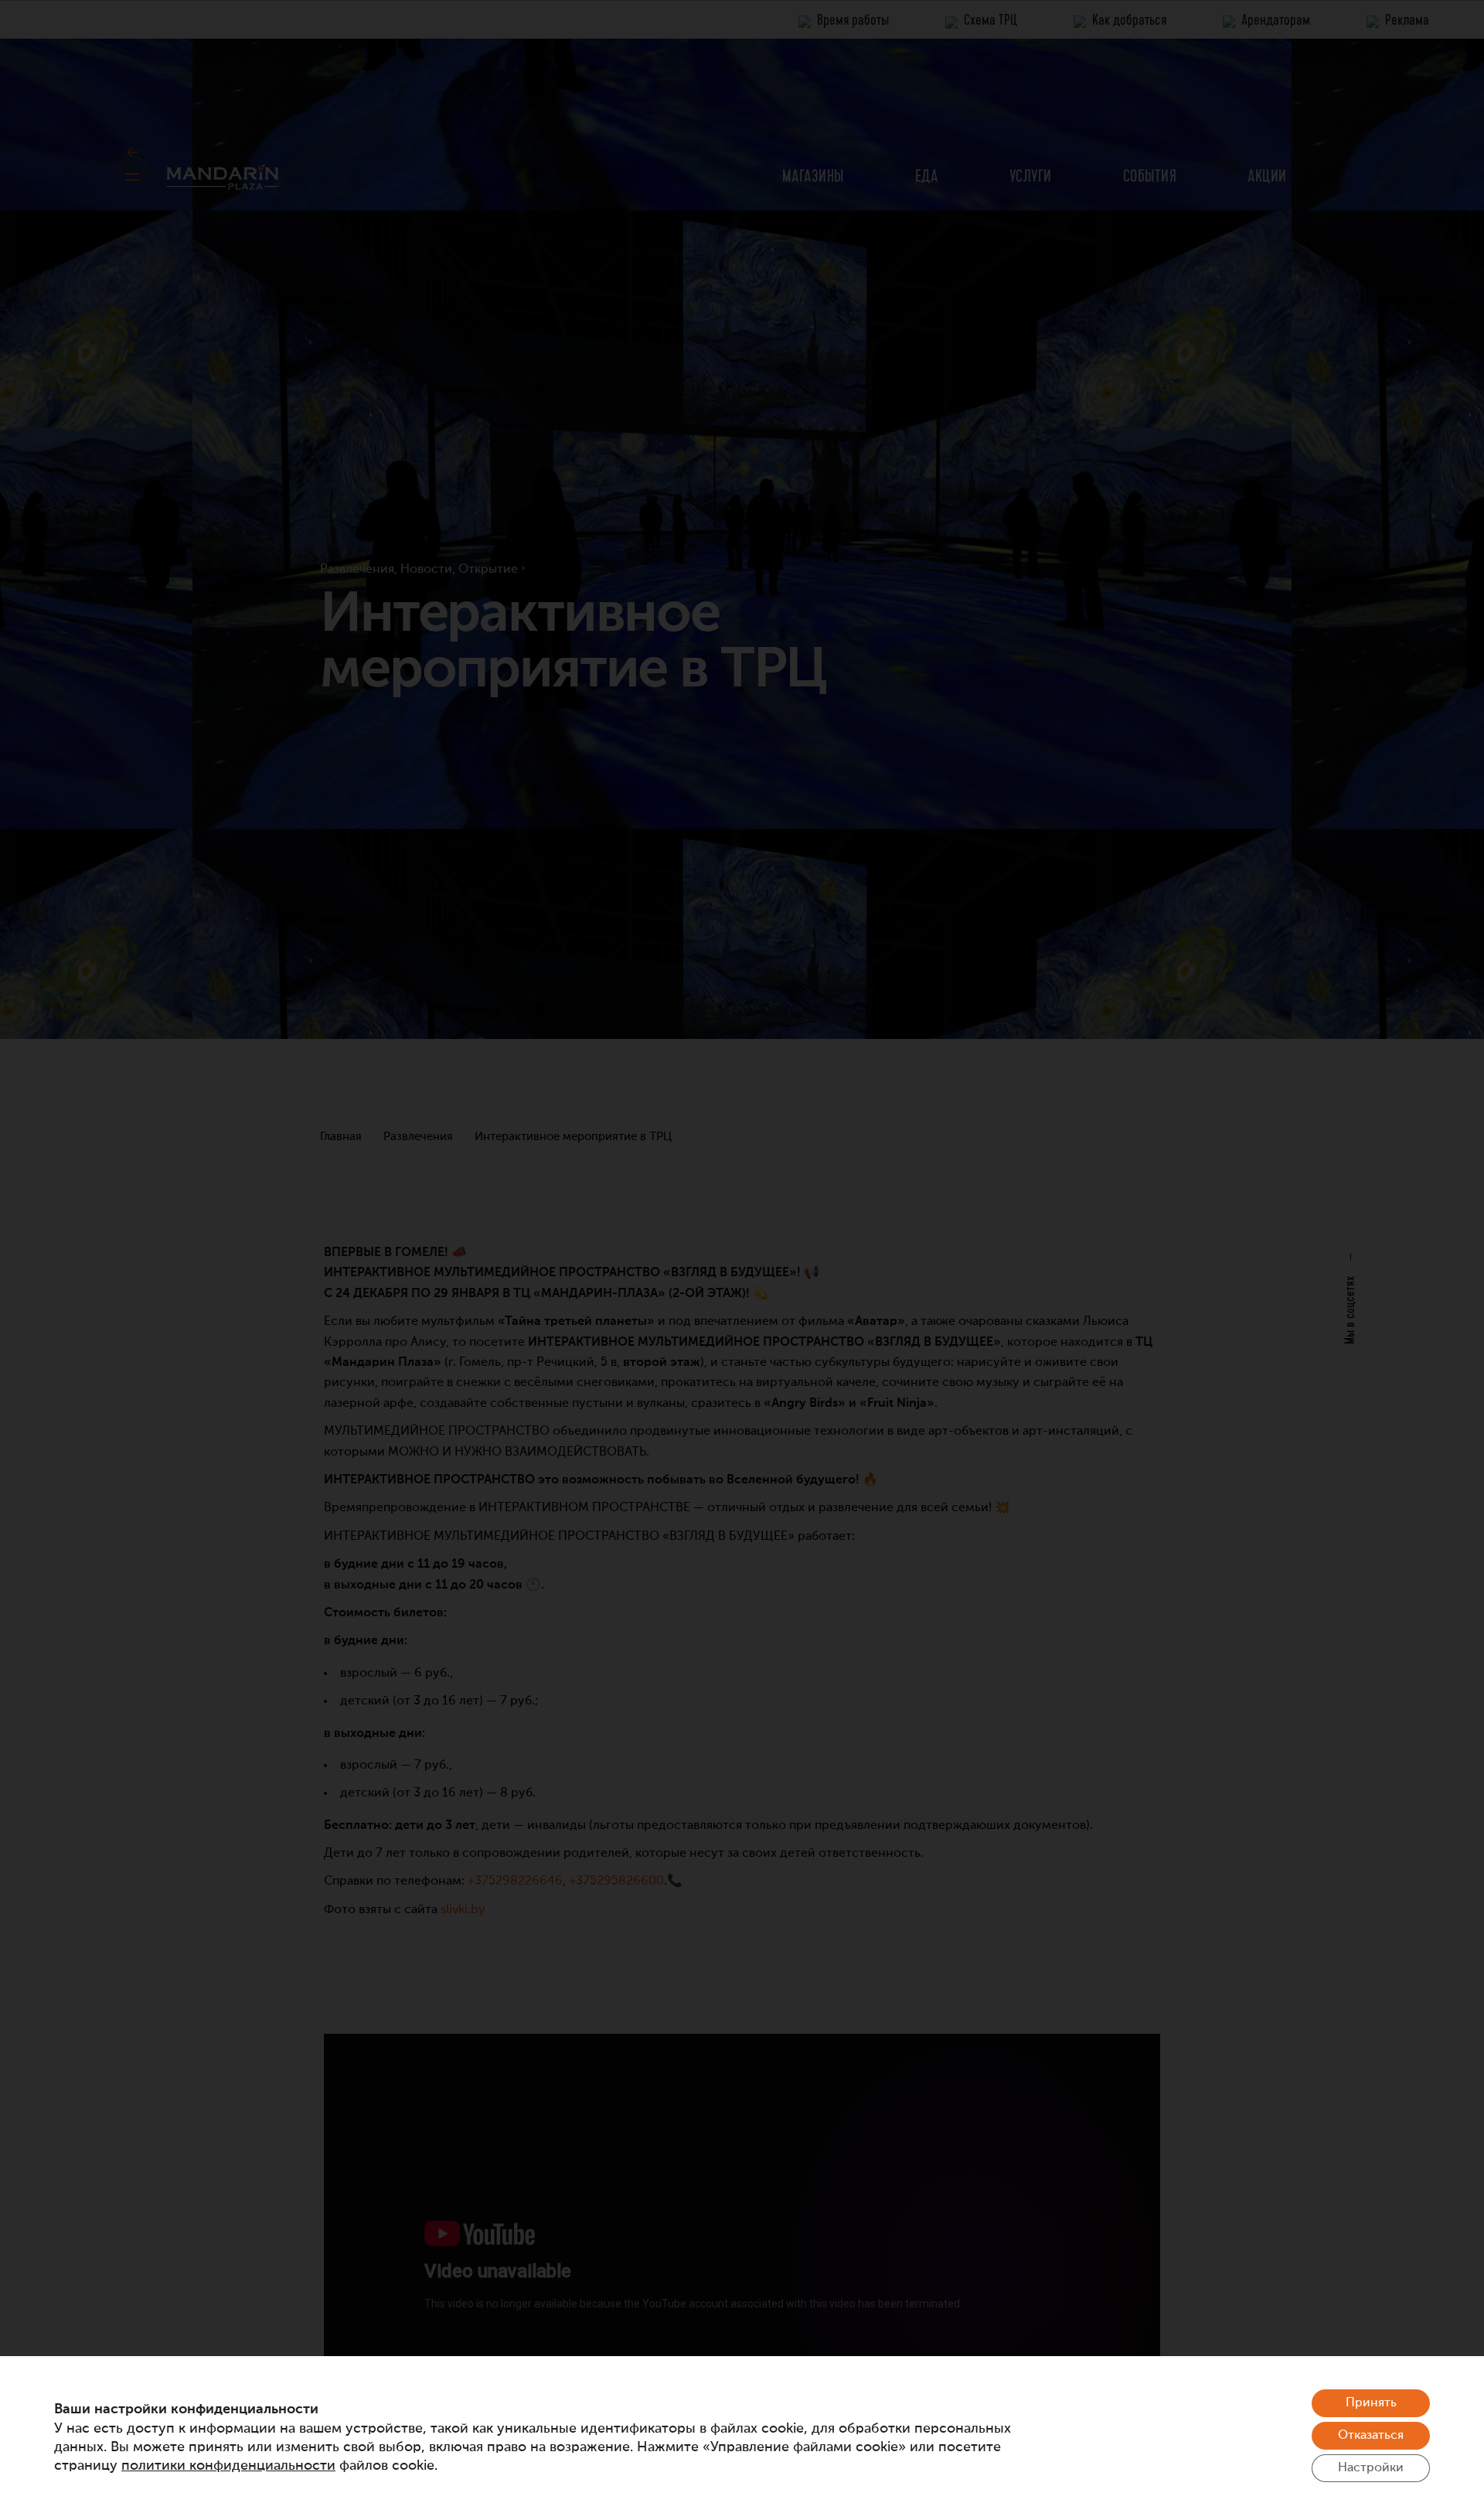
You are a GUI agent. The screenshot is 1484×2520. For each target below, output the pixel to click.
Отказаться (1371, 2436)
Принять (1371, 2403)
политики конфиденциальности (228, 2466)
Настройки (1371, 2468)
